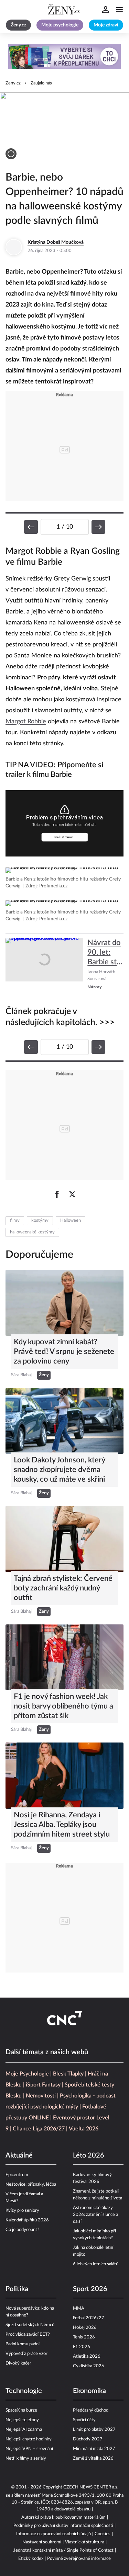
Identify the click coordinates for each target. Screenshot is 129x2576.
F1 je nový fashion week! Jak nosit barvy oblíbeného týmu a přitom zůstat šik (63, 1706)
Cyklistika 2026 (89, 2366)
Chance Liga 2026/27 (39, 2129)
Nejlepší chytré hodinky (29, 2439)
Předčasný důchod (91, 2410)
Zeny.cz (13, 83)
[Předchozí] (31, 527)
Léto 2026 (89, 2155)
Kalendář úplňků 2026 (27, 2220)
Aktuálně (19, 2155)
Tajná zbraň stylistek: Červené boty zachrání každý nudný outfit (63, 1588)
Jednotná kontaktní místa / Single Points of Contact (63, 2550)
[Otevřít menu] (119, 10)
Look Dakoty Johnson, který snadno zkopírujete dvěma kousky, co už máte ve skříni (59, 1470)
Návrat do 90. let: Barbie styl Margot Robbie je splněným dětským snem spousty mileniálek (105, 953)
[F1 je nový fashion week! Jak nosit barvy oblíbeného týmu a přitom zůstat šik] (64, 1657)
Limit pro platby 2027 (94, 2430)
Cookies (103, 2534)
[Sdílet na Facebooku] (57, 1194)
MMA (79, 2308)
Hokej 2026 (85, 2328)
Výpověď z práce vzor (26, 2354)
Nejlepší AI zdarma (24, 2430)
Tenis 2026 (84, 2337)
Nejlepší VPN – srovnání (29, 2449)
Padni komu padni (23, 2344)
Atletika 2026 (87, 2356)
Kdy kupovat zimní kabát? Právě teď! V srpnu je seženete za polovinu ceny (64, 1352)
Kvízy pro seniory (22, 2211)
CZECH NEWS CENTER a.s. (91, 2487)
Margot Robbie (26, 722)
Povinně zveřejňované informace (79, 2559)
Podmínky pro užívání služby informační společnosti (63, 2526)
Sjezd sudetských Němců (30, 2325)
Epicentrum (17, 2175)
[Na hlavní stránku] (65, 10)
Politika (17, 2289)
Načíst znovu (64, 837)
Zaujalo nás (41, 83)
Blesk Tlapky (68, 2074)
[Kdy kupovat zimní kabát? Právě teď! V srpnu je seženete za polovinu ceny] (64, 1303)
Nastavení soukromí (42, 2542)
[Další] (98, 527)
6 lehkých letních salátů (96, 2264)
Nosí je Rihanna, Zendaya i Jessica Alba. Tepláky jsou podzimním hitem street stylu (62, 1825)
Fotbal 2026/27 (89, 2318)
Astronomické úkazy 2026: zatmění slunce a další (95, 2215)
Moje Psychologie (27, 2074)
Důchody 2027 (88, 2439)
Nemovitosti (41, 2096)
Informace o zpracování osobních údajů (53, 2534)
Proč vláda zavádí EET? (28, 2334)
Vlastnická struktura (85, 2542)
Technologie (24, 2391)
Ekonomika (89, 2391)
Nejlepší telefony (22, 2420)
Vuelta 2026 (84, 2129)
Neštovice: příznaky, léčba (31, 2184)
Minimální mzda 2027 (94, 2449)
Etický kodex (31, 2559)
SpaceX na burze (21, 2410)
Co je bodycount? (22, 2230)
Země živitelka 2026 (93, 2458)
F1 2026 (82, 2347)
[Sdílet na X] (72, 1194)
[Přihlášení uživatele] (106, 10)
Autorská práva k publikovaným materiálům (63, 2517)
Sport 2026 (90, 2289)
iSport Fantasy (43, 2085)
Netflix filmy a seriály (26, 2458)
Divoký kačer (18, 2363)
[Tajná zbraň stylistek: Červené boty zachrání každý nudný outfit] (64, 1539)
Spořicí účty (84, 2420)
